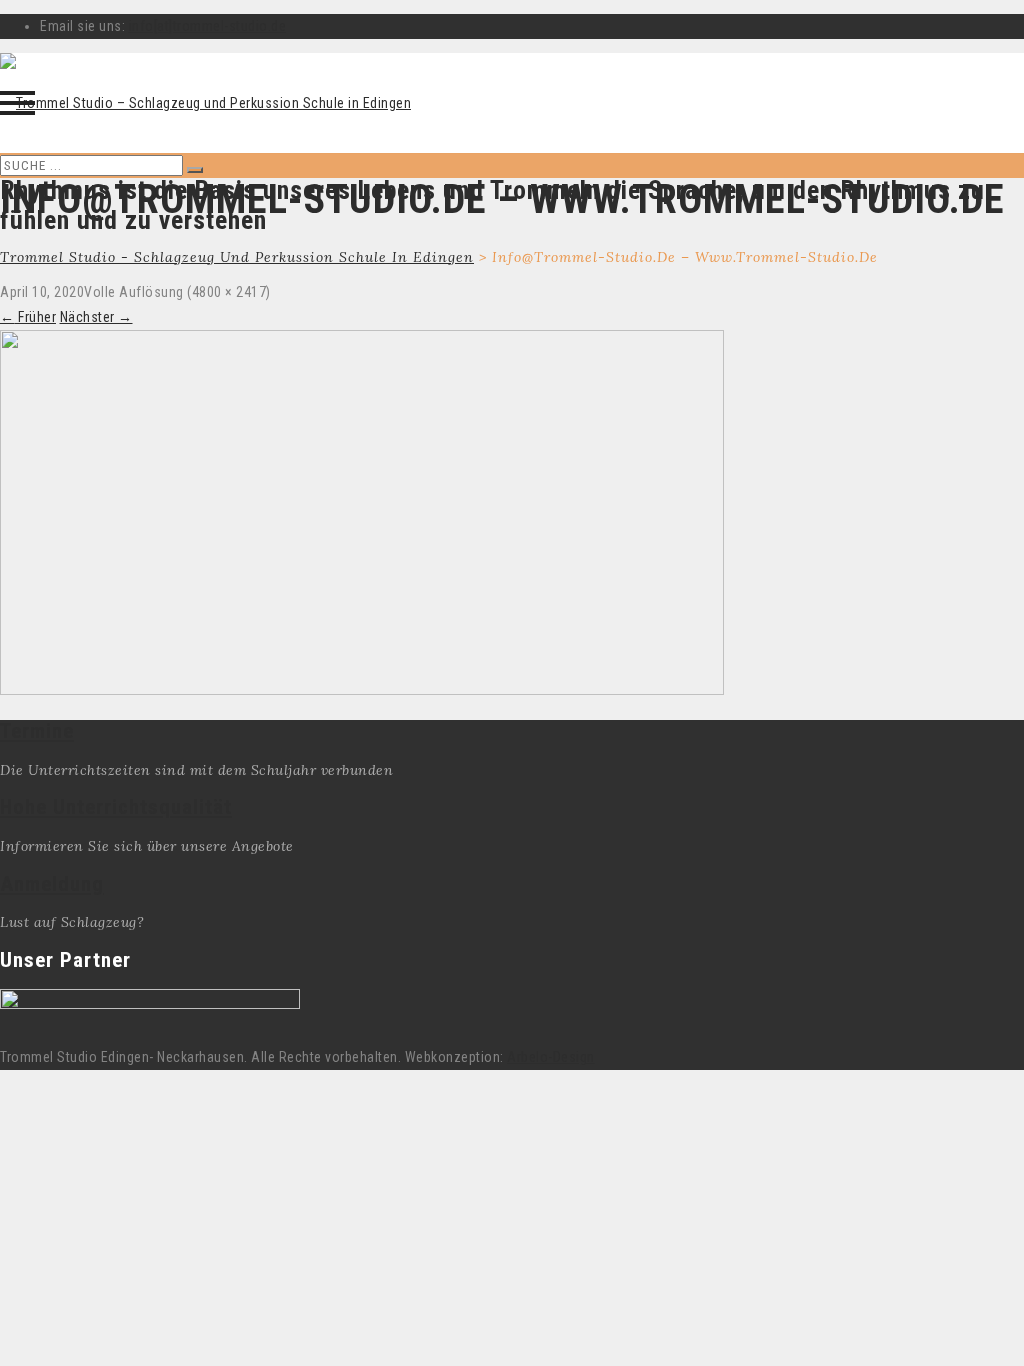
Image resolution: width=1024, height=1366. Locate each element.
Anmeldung (52, 884)
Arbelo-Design (551, 1057)
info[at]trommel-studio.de (208, 26)
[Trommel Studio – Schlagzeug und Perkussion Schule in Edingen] (205, 103)
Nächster (96, 317)
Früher (28, 317)
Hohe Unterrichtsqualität (116, 807)
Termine (37, 731)
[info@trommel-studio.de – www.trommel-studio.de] (362, 690)
